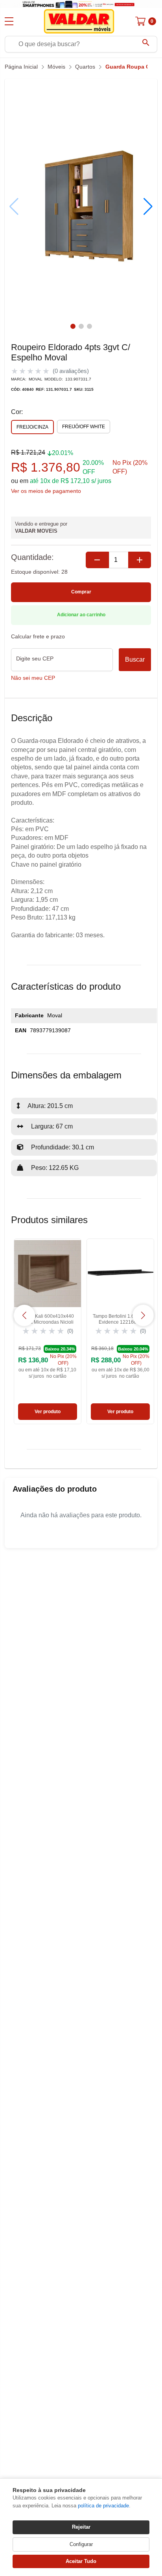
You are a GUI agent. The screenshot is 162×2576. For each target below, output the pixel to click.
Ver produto (48, 1412)
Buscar (135, 659)
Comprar (81, 592)
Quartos (85, 67)
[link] (48, 1331)
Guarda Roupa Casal (133, 67)
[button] (148, 207)
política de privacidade (103, 2506)
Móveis (56, 67)
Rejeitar (81, 2527)
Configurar (81, 2544)
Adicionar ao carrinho (81, 615)
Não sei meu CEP (33, 678)
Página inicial (21, 67)
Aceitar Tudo (81, 2561)
